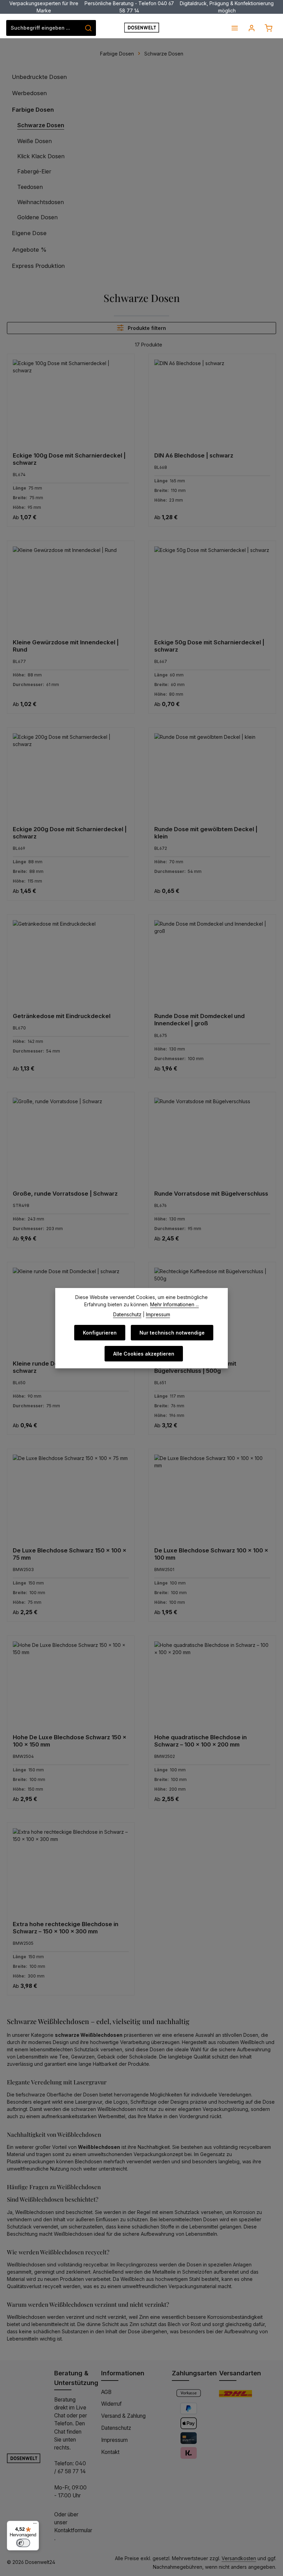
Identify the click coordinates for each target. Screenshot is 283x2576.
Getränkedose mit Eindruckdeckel (62, 1016)
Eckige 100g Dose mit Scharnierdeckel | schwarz (69, 459)
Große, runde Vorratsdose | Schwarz (65, 1194)
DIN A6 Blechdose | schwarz (194, 455)
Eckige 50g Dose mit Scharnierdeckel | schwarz (209, 646)
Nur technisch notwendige (172, 1333)
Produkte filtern (146, 328)
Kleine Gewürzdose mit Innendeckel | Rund (66, 646)
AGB (106, 2392)
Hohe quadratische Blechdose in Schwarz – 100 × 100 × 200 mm (201, 1741)
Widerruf (111, 2404)
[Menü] (235, 28)
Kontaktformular (73, 2530)
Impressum (114, 2440)
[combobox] (44, 28)
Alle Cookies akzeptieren (144, 1354)
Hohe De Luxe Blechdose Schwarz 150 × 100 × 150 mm (70, 1741)
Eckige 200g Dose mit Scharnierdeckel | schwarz (70, 833)
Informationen (123, 2373)
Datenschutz (116, 2428)
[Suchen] (89, 28)
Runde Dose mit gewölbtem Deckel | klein (206, 833)
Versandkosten (239, 2558)
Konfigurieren (100, 1333)
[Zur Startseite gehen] (141, 28)
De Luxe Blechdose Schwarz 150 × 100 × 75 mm (70, 1554)
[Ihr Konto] (251, 28)
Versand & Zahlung (123, 2416)
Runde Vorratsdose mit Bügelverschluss (211, 1194)
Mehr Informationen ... (174, 1304)
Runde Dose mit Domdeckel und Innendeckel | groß (199, 1020)
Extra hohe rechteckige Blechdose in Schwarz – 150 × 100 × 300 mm (66, 1928)
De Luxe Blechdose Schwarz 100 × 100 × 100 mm (211, 1554)
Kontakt (110, 2452)
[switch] (23, 2543)
